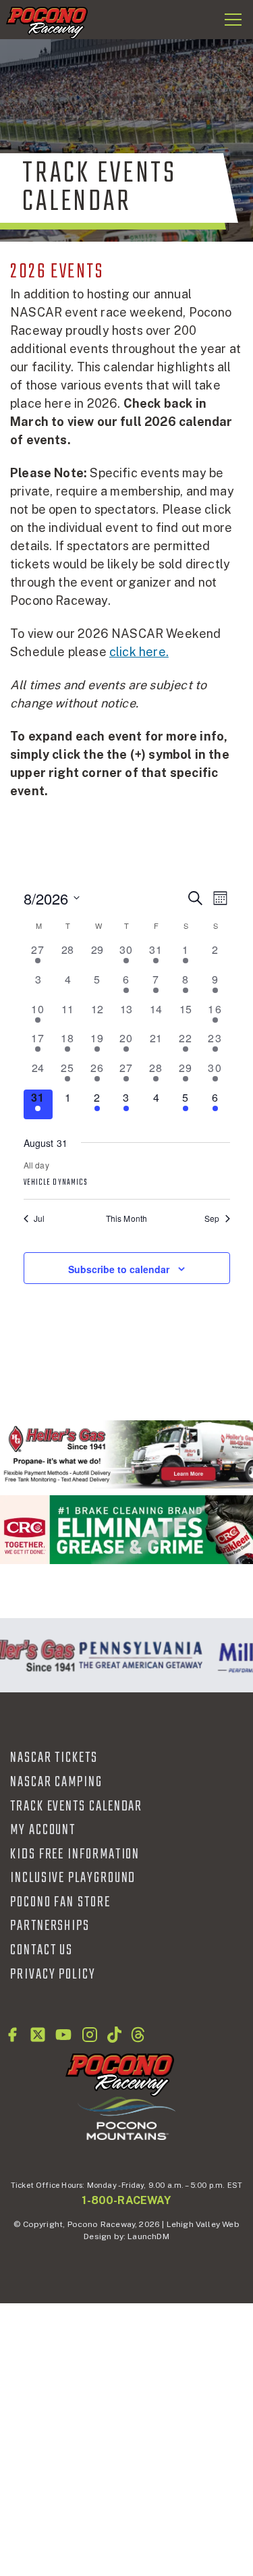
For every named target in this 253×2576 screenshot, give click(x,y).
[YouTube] (63, 2035)
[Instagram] (90, 2035)
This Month (127, 1218)
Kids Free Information (75, 1854)
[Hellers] (126, 1454)
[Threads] (138, 2035)
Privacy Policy (53, 1975)
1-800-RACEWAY (126, 2200)
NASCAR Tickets (54, 1758)
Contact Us (41, 1950)
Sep (212, 1218)
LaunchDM (148, 2236)
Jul (39, 1218)
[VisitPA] (138, 1655)
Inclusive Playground (73, 1878)
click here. (139, 652)
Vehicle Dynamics (56, 1183)
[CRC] (126, 1529)
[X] (38, 2035)
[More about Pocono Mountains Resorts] (126, 2118)
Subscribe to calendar (119, 1269)
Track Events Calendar (76, 1806)
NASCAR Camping (56, 1782)
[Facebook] (12, 2035)
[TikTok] (114, 2035)
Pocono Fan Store (60, 1902)
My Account (43, 1830)
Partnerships (50, 1926)
